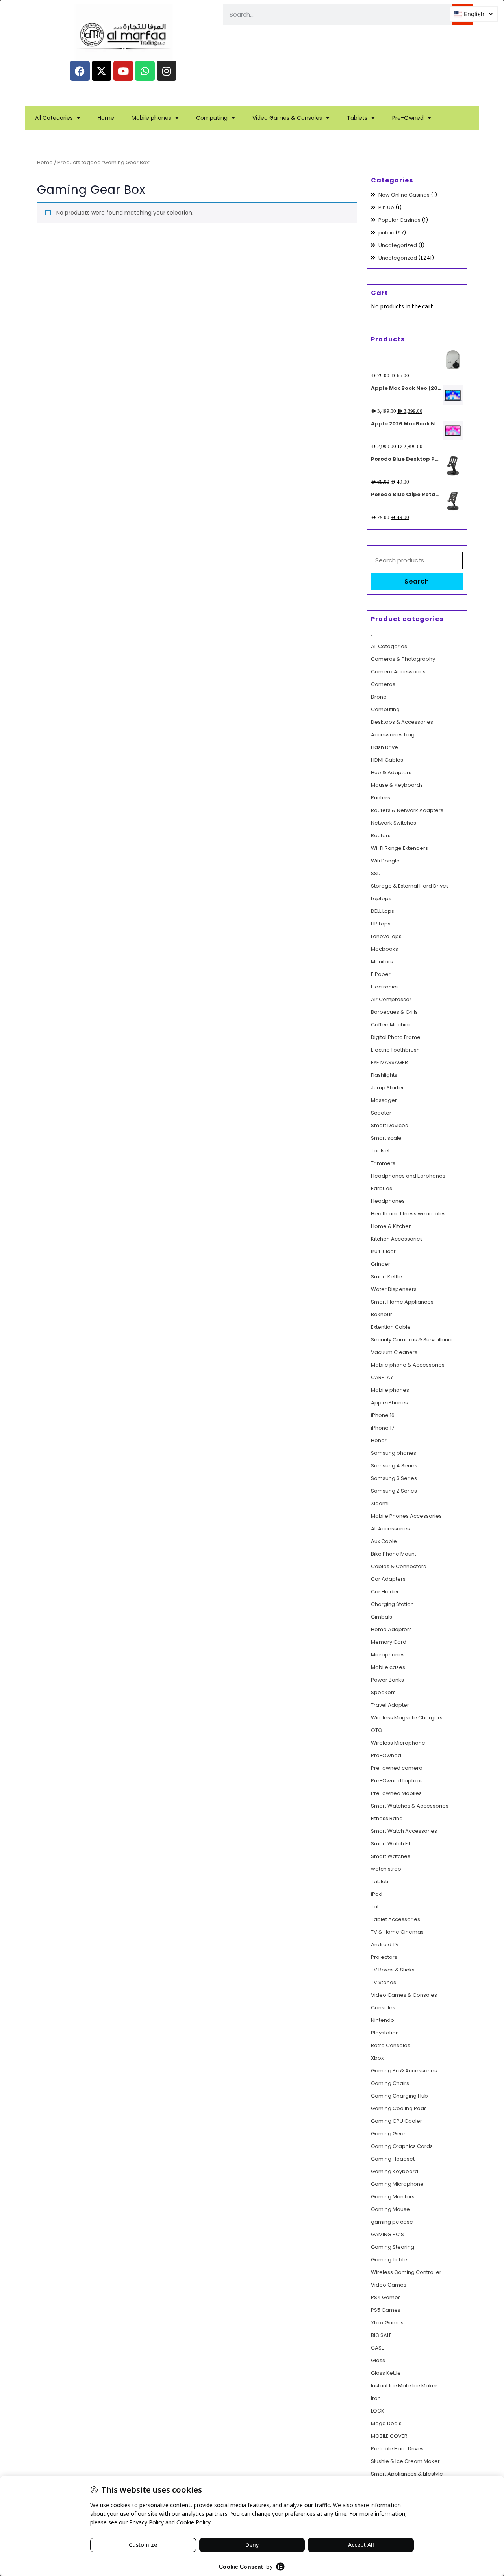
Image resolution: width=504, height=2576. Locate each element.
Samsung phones (394, 1453)
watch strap (386, 1869)
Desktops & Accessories (402, 722)
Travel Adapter (390, 1705)
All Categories (54, 118)
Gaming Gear (388, 2134)
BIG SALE (381, 2335)
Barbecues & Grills (394, 1012)
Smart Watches (391, 1856)
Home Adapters (391, 1629)
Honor (379, 1440)
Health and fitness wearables (408, 1214)
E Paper (381, 974)
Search (417, 581)
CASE (378, 2348)
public (386, 233)
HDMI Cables (387, 760)
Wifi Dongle (385, 861)
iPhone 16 (383, 1415)
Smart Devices (389, 1125)
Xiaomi (380, 1503)
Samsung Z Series (394, 1491)
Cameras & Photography (403, 659)
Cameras (383, 684)
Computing (212, 118)
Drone (379, 697)
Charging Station (392, 1604)
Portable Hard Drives (397, 2449)
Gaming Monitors (393, 2197)
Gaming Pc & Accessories (404, 2071)
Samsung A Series (394, 1466)
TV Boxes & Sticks (393, 1970)
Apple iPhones (389, 1403)
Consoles (383, 2008)
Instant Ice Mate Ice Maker (404, 2386)
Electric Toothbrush (395, 1050)
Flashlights (384, 1075)
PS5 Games (386, 2310)
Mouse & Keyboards (397, 785)
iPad (377, 1894)
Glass (378, 2360)
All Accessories (390, 1529)
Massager (384, 1100)
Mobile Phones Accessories (406, 1516)
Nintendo (383, 2020)
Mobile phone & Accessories (408, 1365)
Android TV (385, 1945)
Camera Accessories (398, 672)
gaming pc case (392, 2222)
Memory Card (389, 1642)
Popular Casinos (399, 220)
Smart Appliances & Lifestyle (407, 2474)
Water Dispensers (394, 1289)
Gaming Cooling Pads (399, 2108)
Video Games (389, 2285)
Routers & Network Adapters (407, 810)
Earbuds (382, 1188)
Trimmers (383, 1163)
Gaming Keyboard (395, 2171)
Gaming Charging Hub (399, 2096)
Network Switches (394, 823)
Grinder (381, 1264)
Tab (376, 1907)
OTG (376, 1730)
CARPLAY (382, 1377)
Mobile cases (388, 1667)
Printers (381, 798)
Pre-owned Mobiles (396, 1793)
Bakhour (382, 1314)
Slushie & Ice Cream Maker (405, 2461)
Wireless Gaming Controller (406, 2272)
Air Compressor (391, 999)
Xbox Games (387, 2323)
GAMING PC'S (387, 2234)
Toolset (380, 1151)
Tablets (357, 118)
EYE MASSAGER (389, 1062)
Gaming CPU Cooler (397, 2121)
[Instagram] (167, 71)
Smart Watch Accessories (404, 1831)
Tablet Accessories (396, 1919)
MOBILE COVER (389, 2436)
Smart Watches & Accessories (410, 1806)
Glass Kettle (386, 2373)
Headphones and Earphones (408, 1176)
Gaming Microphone (397, 2184)
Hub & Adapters (391, 772)
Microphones (388, 1655)
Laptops (381, 899)
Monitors (382, 962)
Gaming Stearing (393, 2247)
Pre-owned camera (397, 1768)
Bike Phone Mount (394, 1554)
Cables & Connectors (398, 1566)
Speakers (383, 1692)
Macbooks (384, 949)
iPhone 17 (383, 1428)
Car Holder (385, 1592)
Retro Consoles (391, 2045)
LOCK (378, 2411)
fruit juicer (383, 1251)
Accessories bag (393, 735)
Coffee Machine (391, 1025)
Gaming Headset (393, 2159)
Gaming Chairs (390, 2083)
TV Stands (384, 1982)
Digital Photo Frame (396, 1037)
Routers (381, 835)
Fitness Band (387, 1818)
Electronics (385, 987)
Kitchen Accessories (397, 1239)
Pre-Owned (408, 118)
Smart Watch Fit (391, 1844)
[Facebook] (80, 71)
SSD (376, 873)
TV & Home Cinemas (397, 1932)
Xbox (377, 2058)
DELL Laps (383, 911)
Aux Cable (384, 1541)
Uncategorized (398, 245)
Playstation (385, 2033)
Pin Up (386, 207)
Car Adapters (388, 1579)
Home (106, 118)
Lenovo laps (386, 936)
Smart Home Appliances (402, 1302)
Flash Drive (384, 747)
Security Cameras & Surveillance (413, 1340)
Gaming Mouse (390, 2209)
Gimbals (382, 1617)
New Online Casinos (404, 195)
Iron (376, 2398)
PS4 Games (386, 2297)
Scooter (381, 1113)
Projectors (384, 1957)
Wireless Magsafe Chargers (407, 1718)
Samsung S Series (394, 1478)
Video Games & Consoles (287, 118)
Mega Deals (386, 2423)
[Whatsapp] (145, 71)
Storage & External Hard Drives (410, 886)
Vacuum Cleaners (394, 1352)
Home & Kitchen (391, 1226)
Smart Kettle (386, 1277)
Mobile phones (151, 118)
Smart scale (386, 1138)
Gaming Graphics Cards (402, 2146)
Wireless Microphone (398, 1743)
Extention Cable (391, 1327)
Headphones (388, 1201)
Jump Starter (387, 1088)
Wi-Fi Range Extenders (399, 848)
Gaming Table (389, 2260)
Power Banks (387, 1680)
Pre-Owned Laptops (397, 1781)
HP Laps (381, 924)
